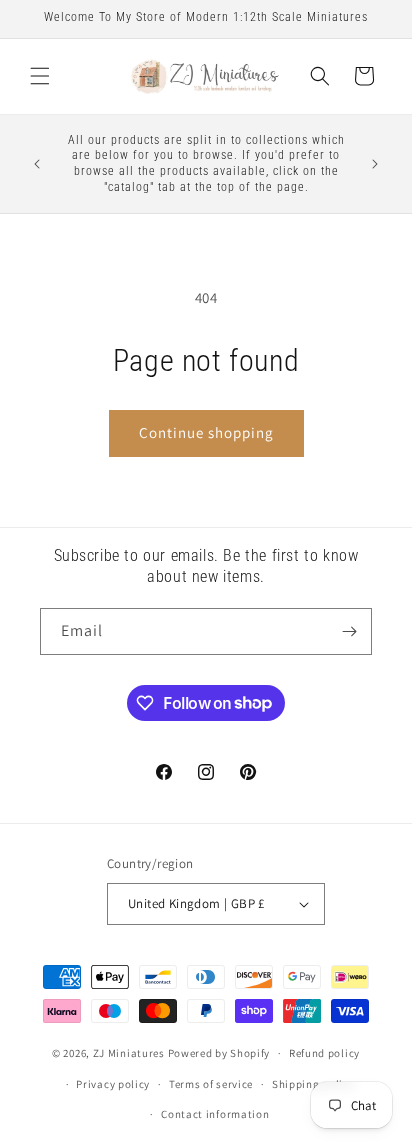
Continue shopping (206, 432)
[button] (40, 76)
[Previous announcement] (37, 164)
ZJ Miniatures (130, 1053)
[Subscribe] (349, 631)
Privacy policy (113, 1084)
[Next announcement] (375, 164)
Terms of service (211, 1084)
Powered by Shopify (219, 1053)
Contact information (215, 1114)
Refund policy (324, 1053)
